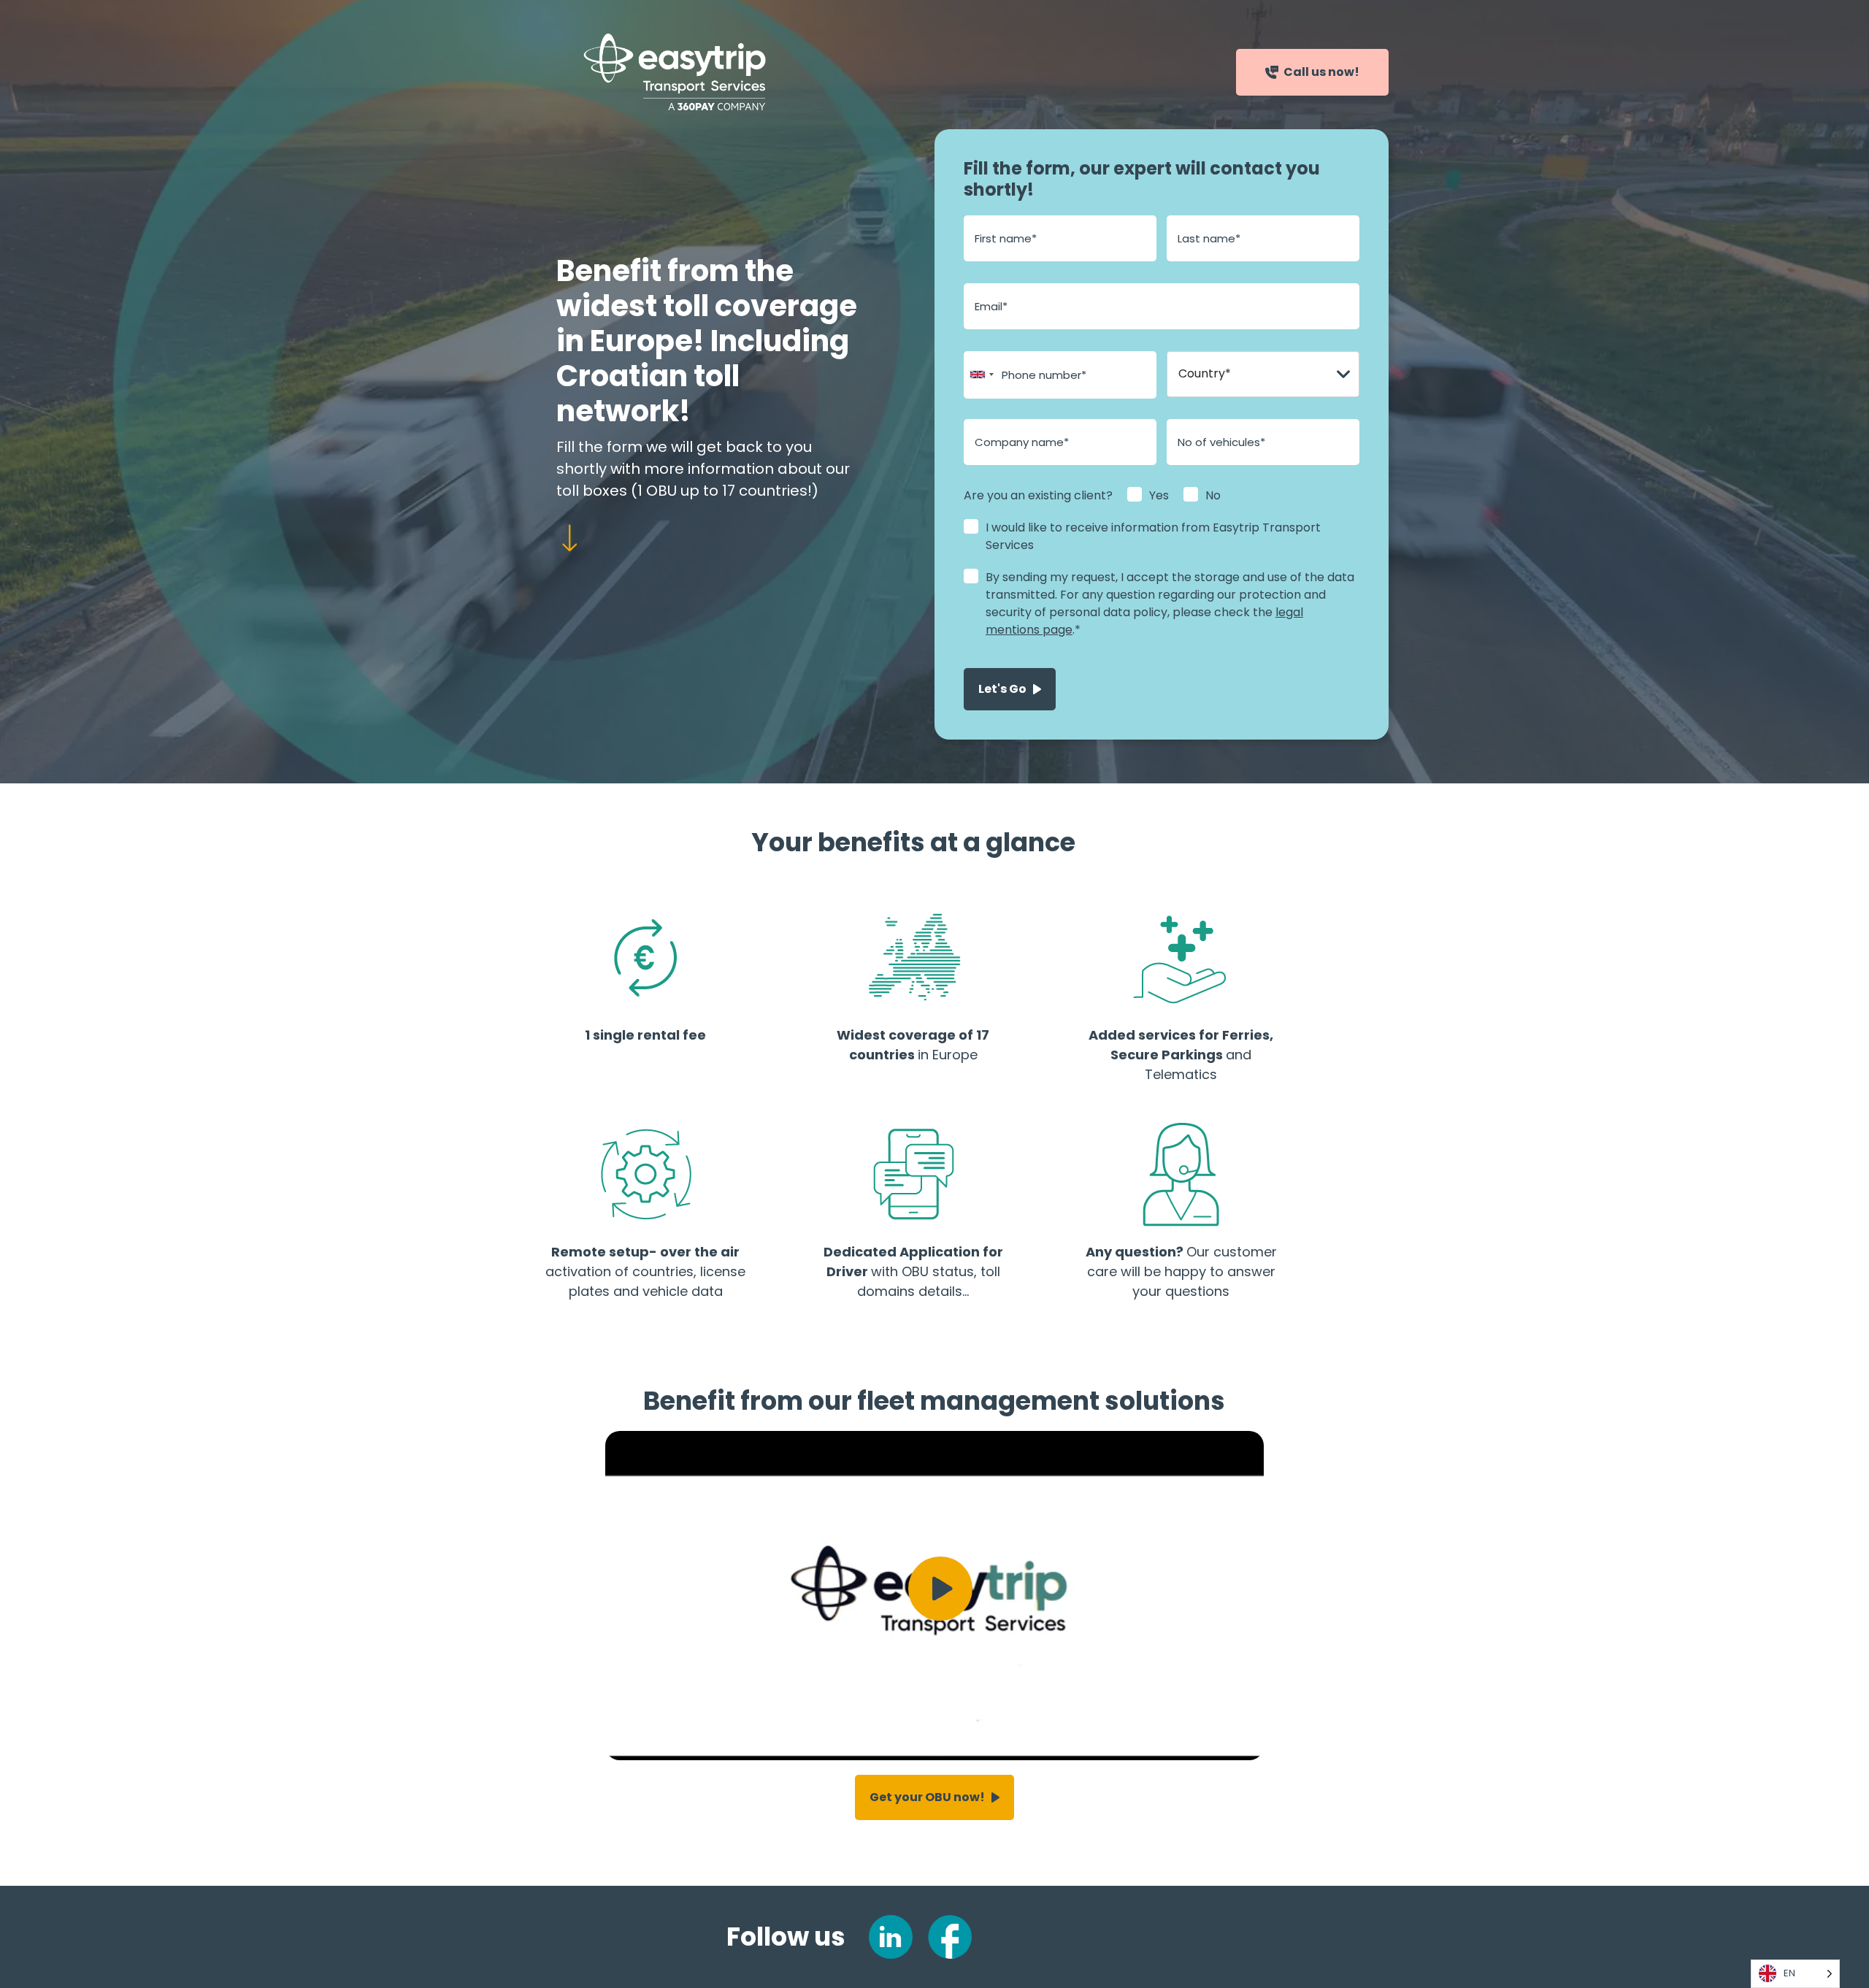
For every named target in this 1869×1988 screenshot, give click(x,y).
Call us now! (1321, 72)
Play (940, 1589)
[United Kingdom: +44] (981, 375)
